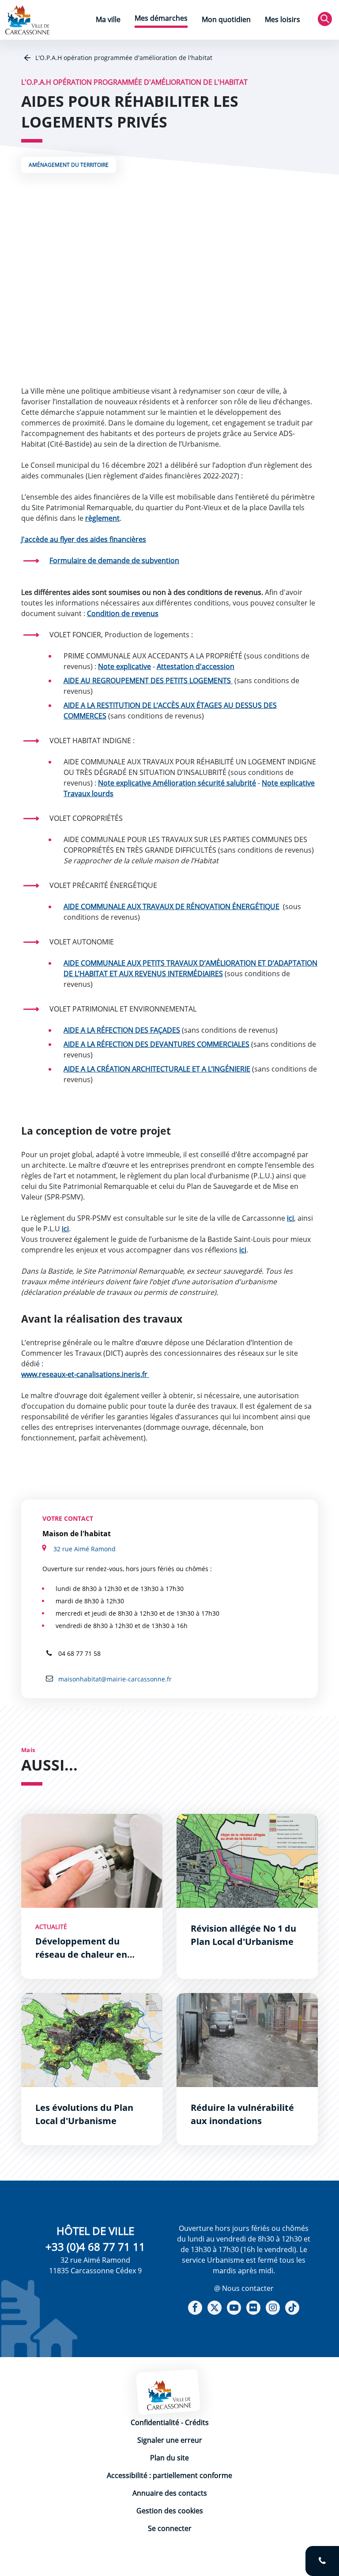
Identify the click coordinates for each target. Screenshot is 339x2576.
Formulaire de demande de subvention (114, 560)
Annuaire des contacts (170, 2493)
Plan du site (169, 2458)
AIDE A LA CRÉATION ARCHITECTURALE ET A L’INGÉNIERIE (157, 1069)
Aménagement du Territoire (69, 165)
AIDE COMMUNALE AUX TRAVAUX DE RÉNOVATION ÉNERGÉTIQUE (171, 906)
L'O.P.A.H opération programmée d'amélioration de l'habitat (123, 58)
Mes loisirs (282, 19)
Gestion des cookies (170, 2511)
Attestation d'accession (196, 666)
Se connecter (170, 2528)
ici (290, 1218)
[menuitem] (108, 21)
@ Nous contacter (244, 2288)
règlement (102, 518)
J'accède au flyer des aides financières (84, 539)
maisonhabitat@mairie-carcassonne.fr (114, 1679)
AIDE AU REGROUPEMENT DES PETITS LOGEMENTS (148, 681)
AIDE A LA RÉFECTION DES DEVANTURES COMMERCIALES (156, 1044)
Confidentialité (155, 2422)
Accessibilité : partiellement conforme (169, 2475)
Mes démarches (161, 18)
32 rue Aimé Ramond (85, 1549)
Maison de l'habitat (77, 1534)
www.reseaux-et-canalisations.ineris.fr (85, 1374)
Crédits (197, 2422)
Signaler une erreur (170, 2440)
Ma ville (108, 19)
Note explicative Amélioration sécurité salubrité (177, 783)
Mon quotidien (226, 19)
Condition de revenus (123, 613)
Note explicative (124, 666)
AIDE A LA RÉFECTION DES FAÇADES (122, 1030)
